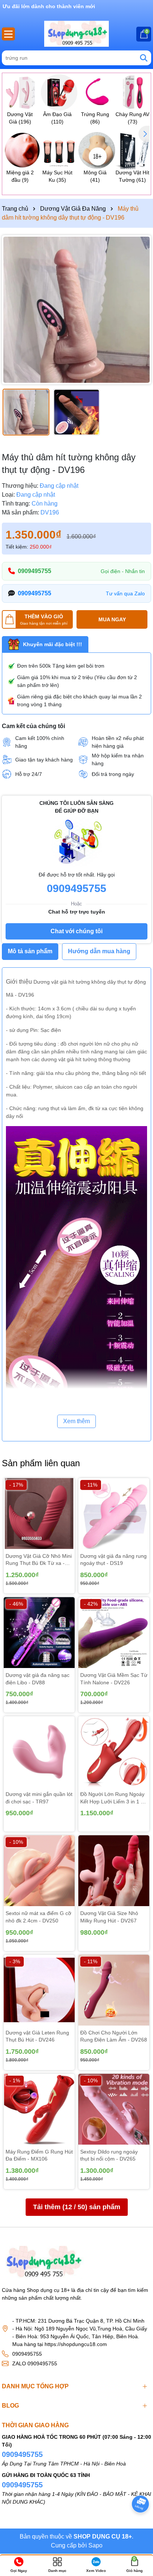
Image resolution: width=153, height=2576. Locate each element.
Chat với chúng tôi (76, 931)
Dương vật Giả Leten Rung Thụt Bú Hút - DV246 (37, 2036)
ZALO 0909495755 (35, 2363)
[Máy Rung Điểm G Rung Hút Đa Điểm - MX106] (39, 2109)
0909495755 (35, 571)
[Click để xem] (76, 310)
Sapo (95, 2545)
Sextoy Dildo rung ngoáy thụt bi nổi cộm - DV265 (109, 2155)
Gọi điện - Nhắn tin (123, 571)
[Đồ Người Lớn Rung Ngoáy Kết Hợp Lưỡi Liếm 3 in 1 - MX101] (114, 1752)
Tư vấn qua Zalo (125, 593)
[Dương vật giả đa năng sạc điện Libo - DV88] (39, 1633)
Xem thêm (76, 1421)
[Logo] (76, 34)
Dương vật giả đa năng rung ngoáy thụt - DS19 (113, 1560)
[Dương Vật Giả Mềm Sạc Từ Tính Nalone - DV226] (114, 1633)
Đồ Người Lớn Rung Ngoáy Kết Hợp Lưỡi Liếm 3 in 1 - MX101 (112, 1798)
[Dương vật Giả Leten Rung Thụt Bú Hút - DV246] (39, 1990)
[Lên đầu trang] (138, 2524)
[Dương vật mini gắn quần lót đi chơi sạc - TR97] (39, 1752)
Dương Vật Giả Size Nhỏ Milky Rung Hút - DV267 (109, 1917)
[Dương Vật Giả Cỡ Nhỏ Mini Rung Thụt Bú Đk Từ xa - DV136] (39, 1514)
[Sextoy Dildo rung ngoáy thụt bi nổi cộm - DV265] (114, 2109)
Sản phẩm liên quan (41, 1463)
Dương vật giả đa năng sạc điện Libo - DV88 (38, 1679)
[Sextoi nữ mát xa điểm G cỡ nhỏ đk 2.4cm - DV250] (39, 1871)
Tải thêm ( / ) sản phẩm (77, 2207)
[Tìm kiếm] (144, 58)
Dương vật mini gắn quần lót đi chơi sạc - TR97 (39, 1798)
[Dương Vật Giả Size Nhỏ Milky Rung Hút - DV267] (114, 1871)
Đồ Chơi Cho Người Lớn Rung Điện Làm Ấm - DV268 (114, 2036)
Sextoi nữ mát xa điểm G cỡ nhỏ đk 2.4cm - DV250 (38, 1917)
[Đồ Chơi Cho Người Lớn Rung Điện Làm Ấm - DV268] (114, 1990)
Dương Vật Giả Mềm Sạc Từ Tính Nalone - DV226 (114, 1679)
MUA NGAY (112, 619)
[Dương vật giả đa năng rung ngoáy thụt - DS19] (114, 1514)
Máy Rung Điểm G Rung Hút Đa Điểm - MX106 (39, 2155)
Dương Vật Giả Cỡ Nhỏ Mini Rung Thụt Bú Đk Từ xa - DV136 (39, 1560)
